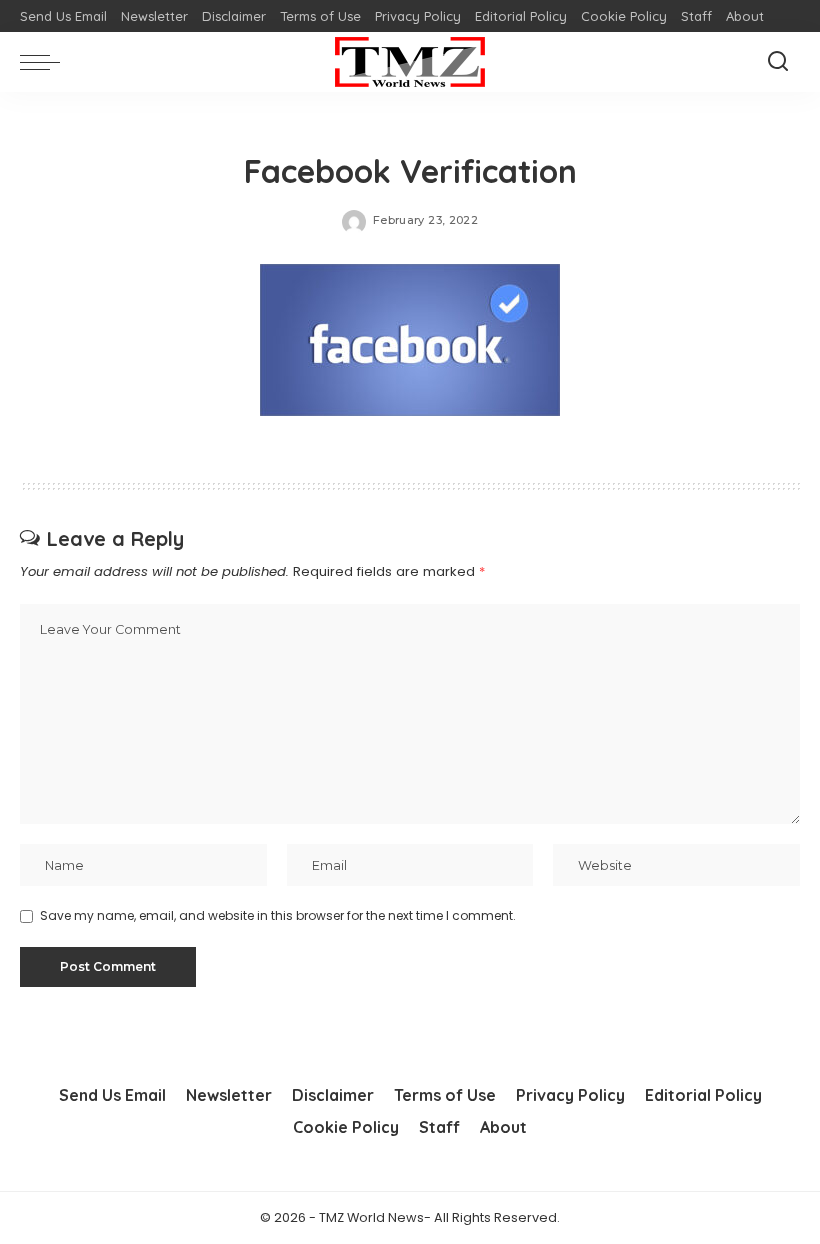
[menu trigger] (45, 62)
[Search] (778, 62)
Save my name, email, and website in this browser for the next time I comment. (278, 915)
